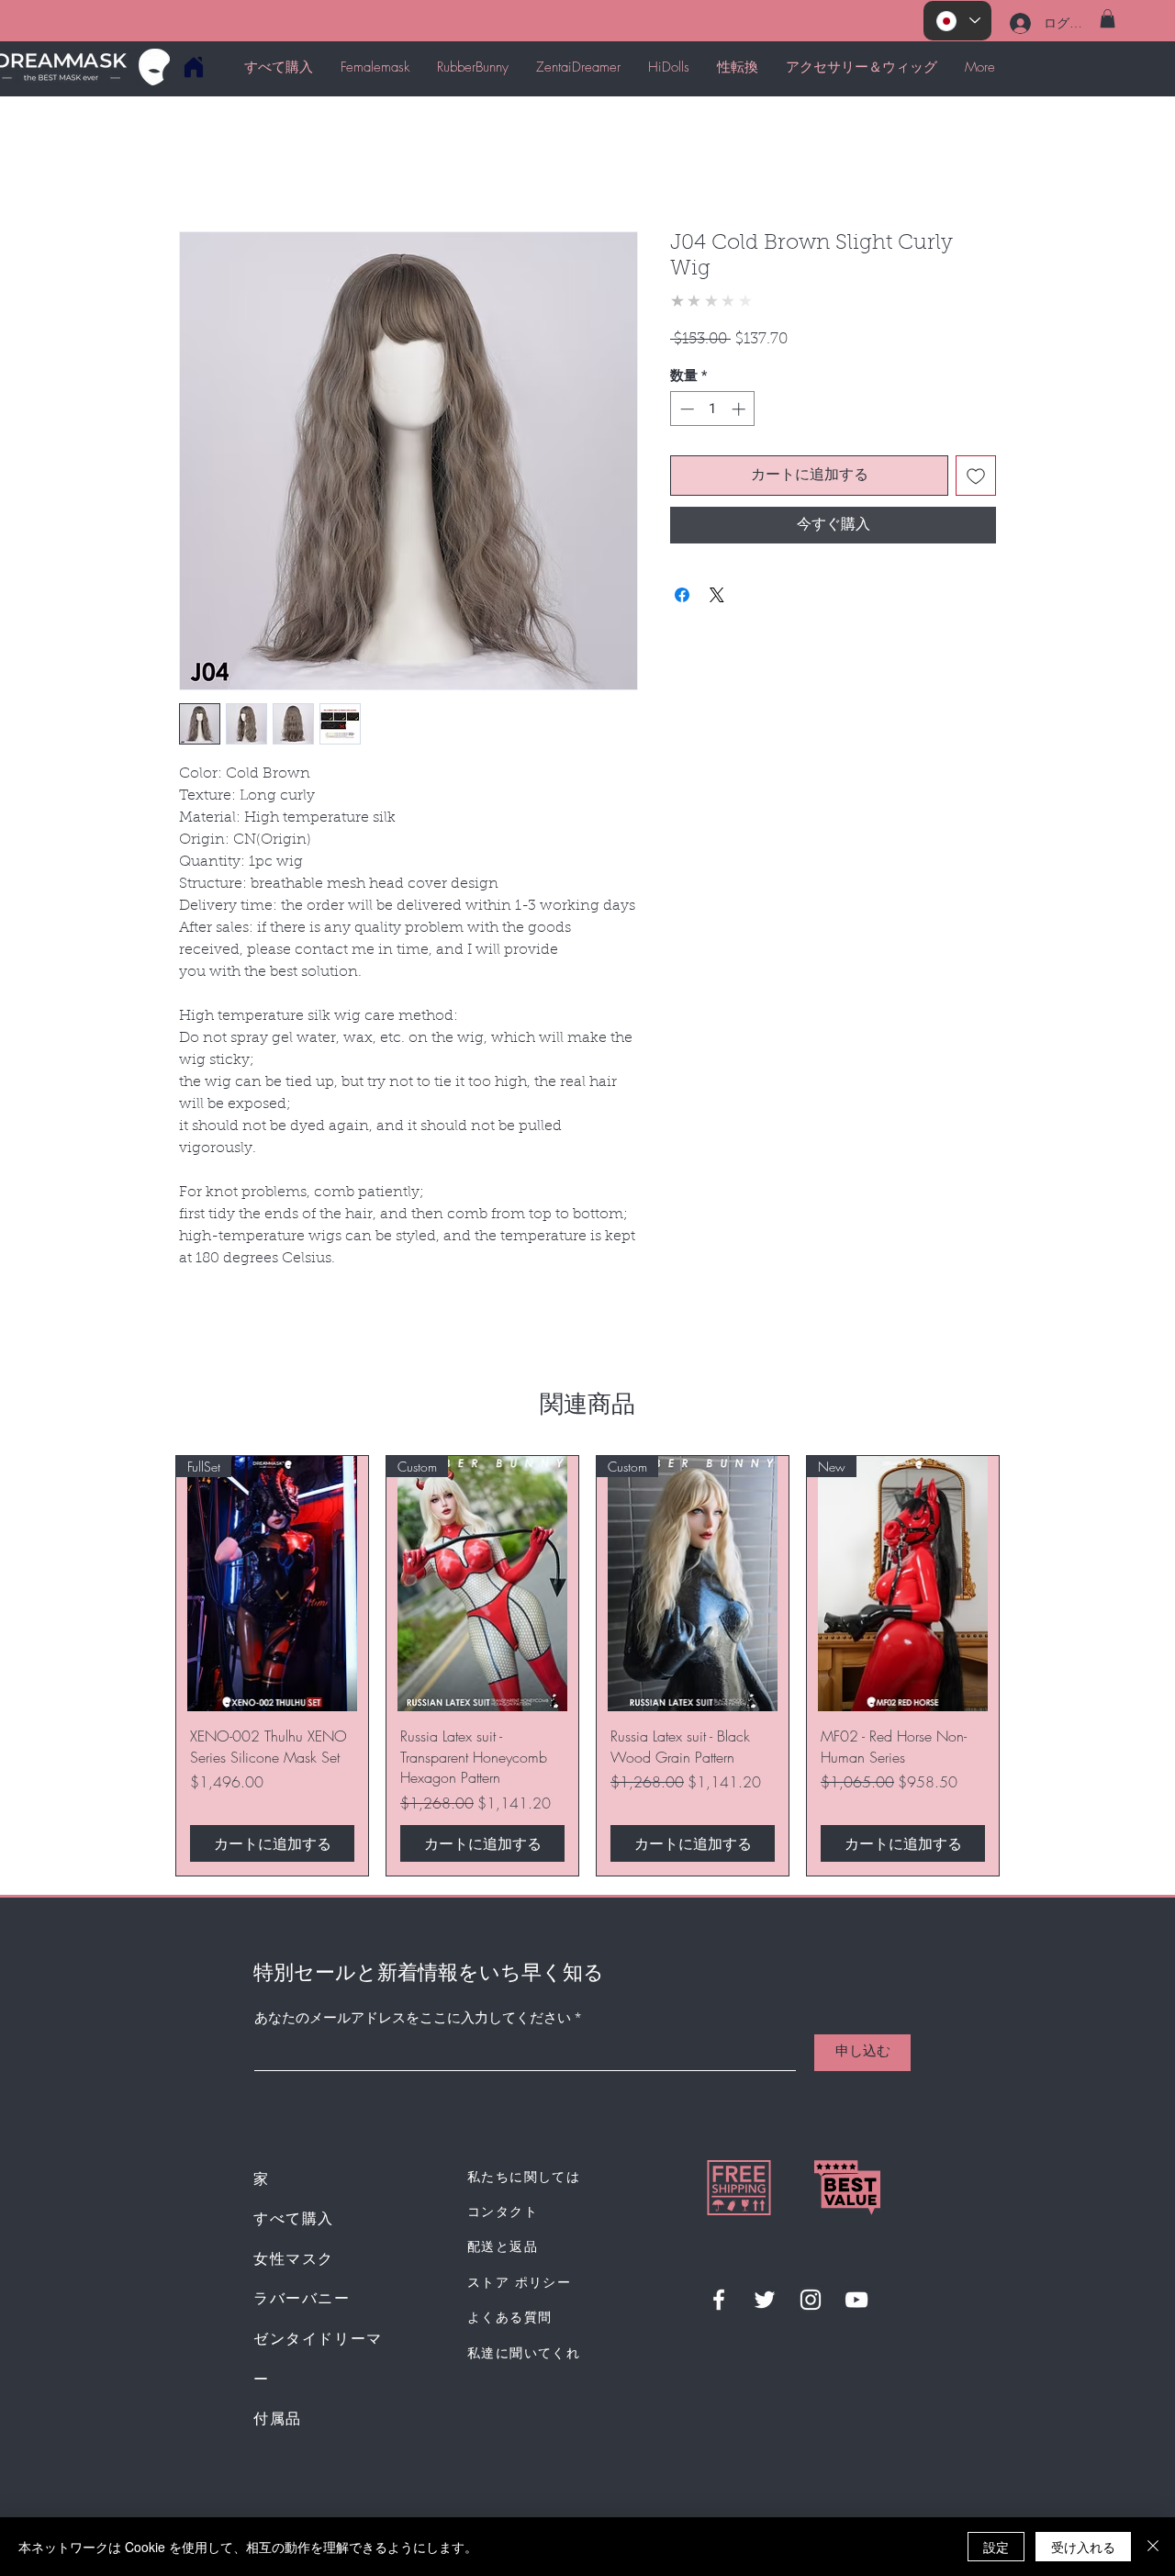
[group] (587, 1666)
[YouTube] (856, 2300)
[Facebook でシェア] (682, 595)
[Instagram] (811, 2300)
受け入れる (1083, 2547)
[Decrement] (685, 409)
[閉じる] (1153, 2547)
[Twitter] (765, 2300)
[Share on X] (717, 595)
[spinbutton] (713, 409)
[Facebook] (719, 2300)
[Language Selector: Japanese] (957, 21)
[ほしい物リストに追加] (976, 476)
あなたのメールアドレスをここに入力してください (413, 2019)
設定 (996, 2547)
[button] (1108, 18)
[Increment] (740, 409)
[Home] (193, 67)
